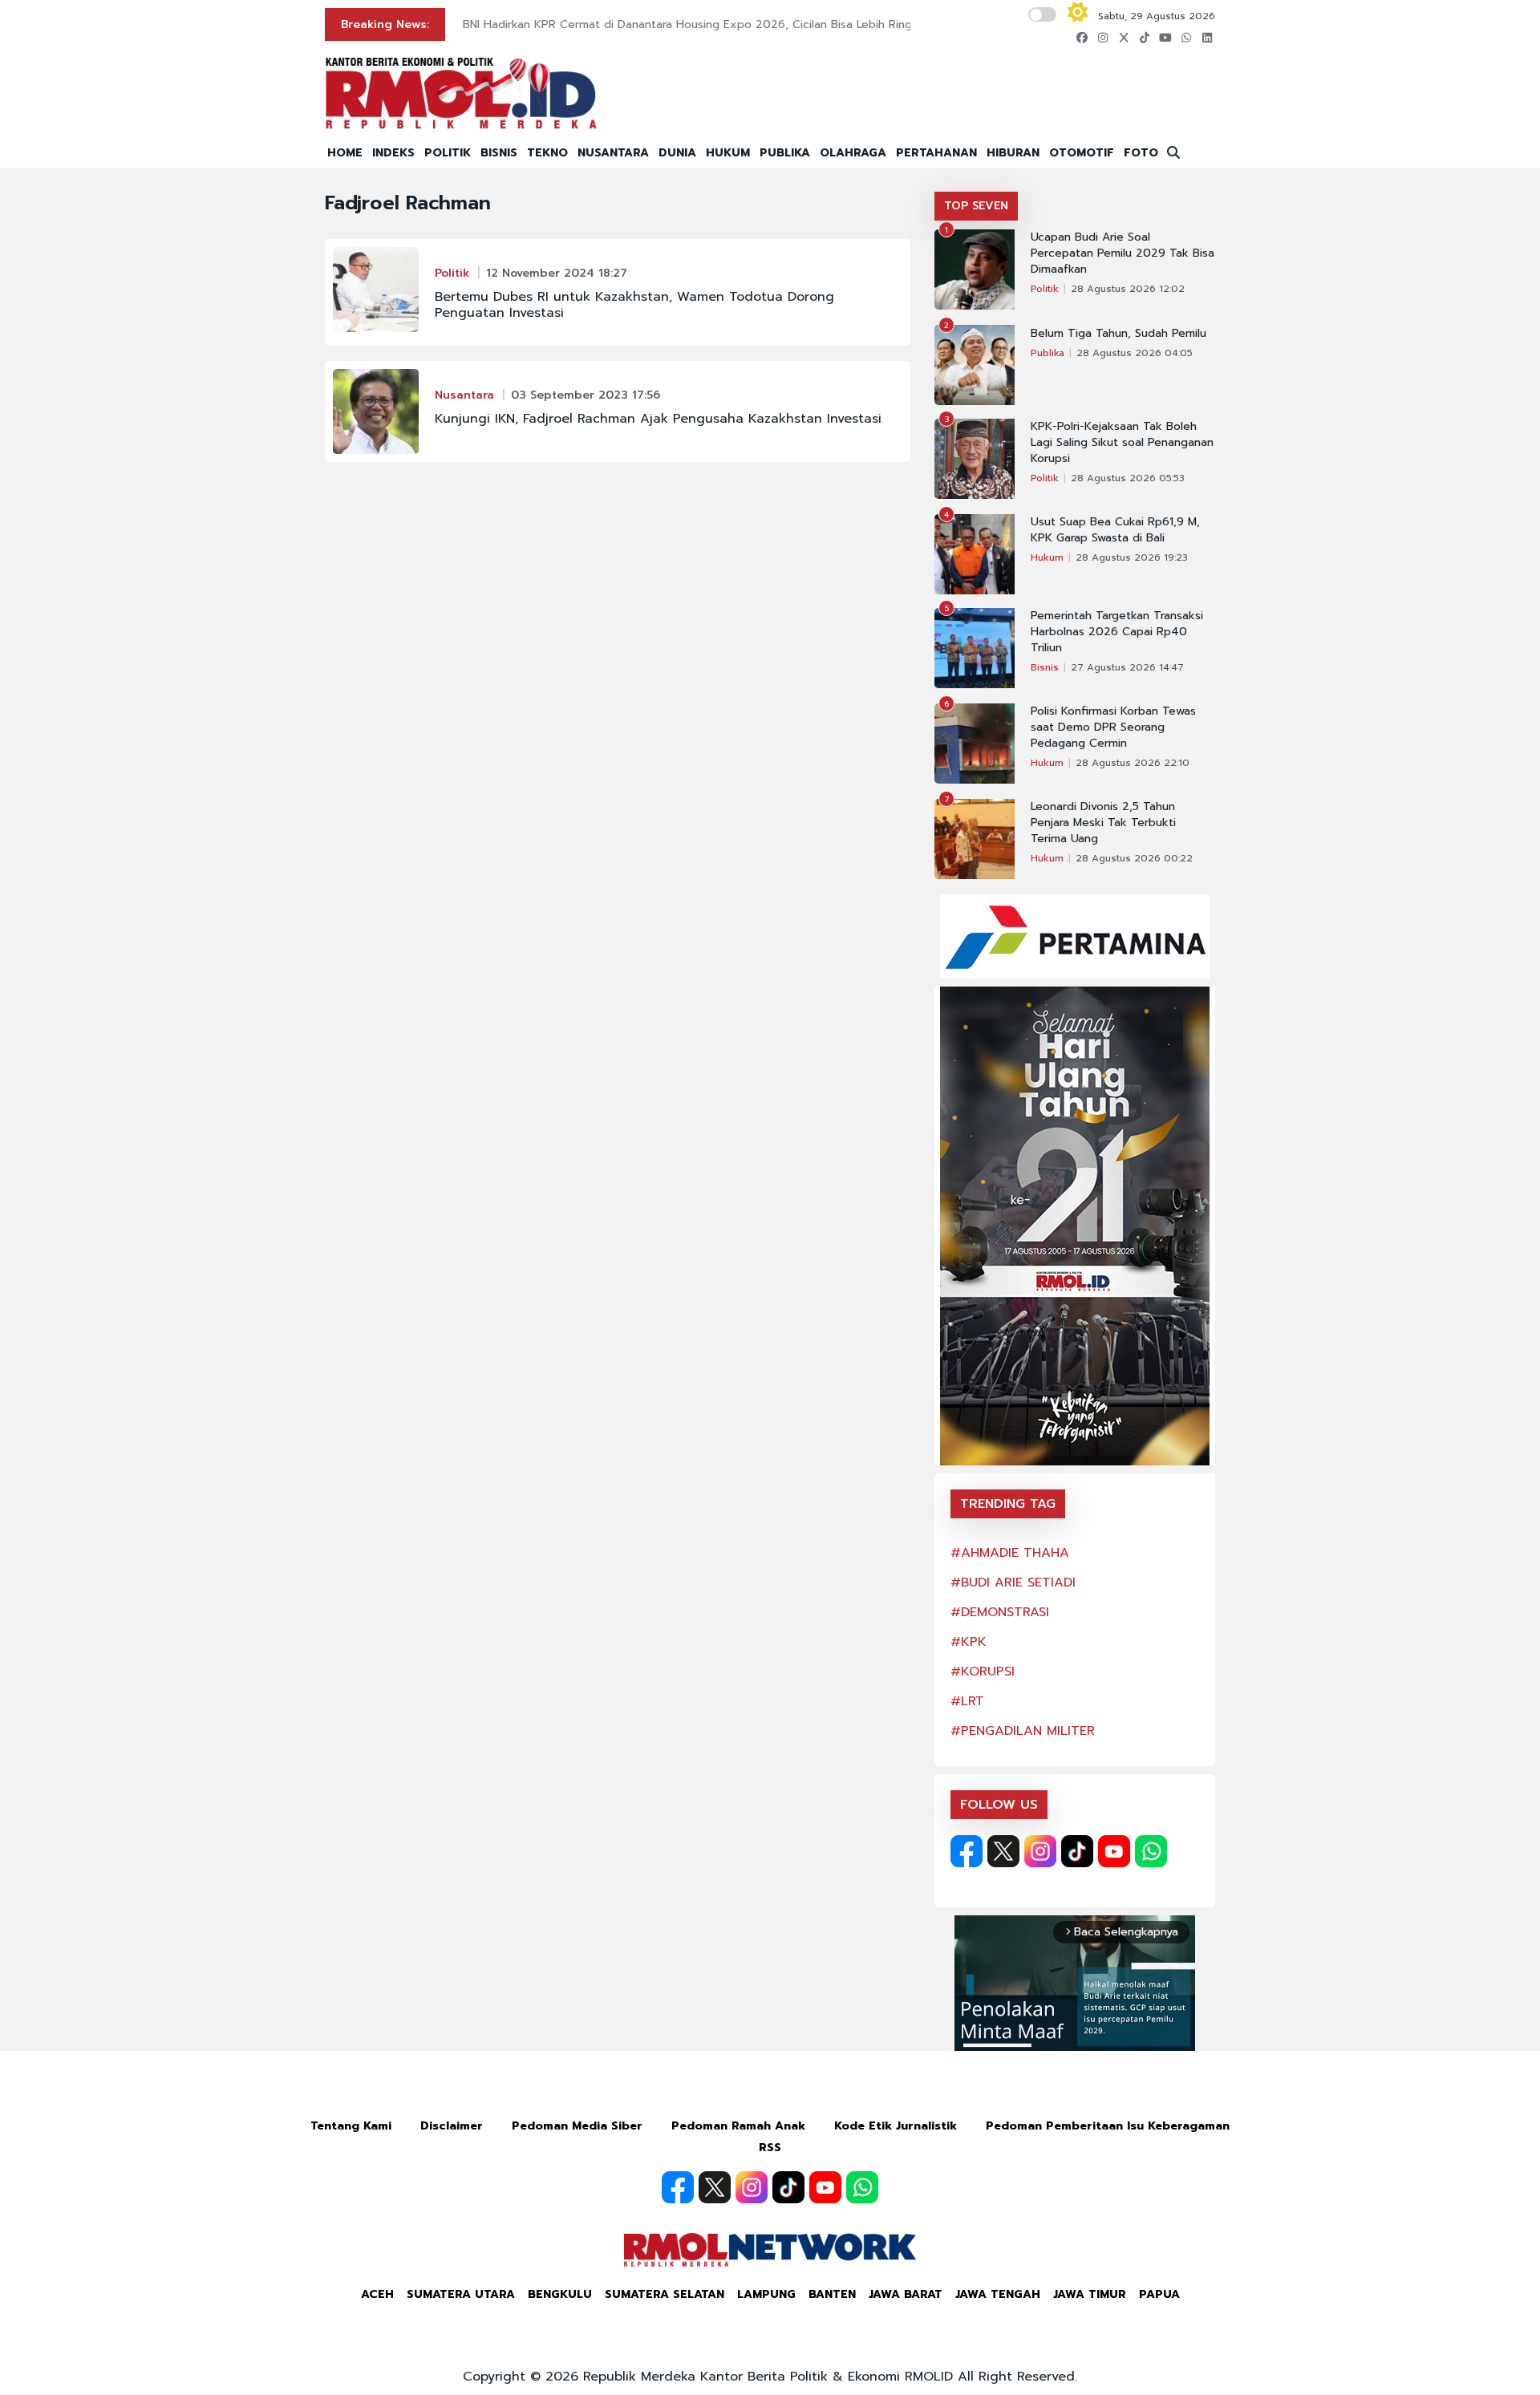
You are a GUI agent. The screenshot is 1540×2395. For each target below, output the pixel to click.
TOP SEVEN (976, 206)
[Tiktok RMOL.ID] (1077, 1851)
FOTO (1141, 153)
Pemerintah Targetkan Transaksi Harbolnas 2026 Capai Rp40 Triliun (1117, 632)
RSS (770, 2148)
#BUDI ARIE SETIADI (1013, 1582)
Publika (1048, 353)
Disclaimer (452, 2126)
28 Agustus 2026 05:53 (1128, 478)
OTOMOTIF (1082, 153)
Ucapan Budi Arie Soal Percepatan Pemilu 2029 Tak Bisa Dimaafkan (1123, 253)
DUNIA (677, 153)
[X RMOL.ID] (1003, 1851)
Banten (832, 2294)
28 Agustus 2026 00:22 (1134, 858)
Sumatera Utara (461, 2294)
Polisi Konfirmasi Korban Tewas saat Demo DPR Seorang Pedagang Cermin (1113, 727)
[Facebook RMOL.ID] (967, 1851)
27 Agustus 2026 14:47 (1127, 667)
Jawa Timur (1090, 2294)
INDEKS (393, 153)
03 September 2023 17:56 (586, 395)
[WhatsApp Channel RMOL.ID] (1151, 1851)
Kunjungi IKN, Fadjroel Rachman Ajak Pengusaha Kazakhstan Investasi (658, 419)
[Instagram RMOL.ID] (1040, 1851)
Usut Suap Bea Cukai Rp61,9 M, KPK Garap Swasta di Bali (1115, 530)
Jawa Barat (906, 2294)
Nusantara (464, 395)
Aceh (377, 2294)
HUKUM (728, 153)
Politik (452, 273)
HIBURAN (1013, 153)
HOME (345, 153)
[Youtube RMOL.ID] (1114, 1851)
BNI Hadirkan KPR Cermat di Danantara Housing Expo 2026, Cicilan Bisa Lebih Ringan (694, 24)
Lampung (766, 2294)
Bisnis (1045, 667)
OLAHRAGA (853, 153)
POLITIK (448, 153)
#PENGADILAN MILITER (1023, 1731)
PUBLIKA (785, 153)
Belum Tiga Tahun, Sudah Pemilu (1119, 334)
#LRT (967, 1701)
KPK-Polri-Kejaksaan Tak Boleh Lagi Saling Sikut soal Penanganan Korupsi (1122, 443)
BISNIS (499, 153)
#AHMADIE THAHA (1010, 1553)
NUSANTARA (613, 153)
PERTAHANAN (936, 153)
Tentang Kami (351, 2126)
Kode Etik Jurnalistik (896, 2126)
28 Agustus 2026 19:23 (1132, 557)
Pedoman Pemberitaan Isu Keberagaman (1108, 2126)
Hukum (1047, 557)
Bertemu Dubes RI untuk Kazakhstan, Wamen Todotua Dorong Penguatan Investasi (634, 305)
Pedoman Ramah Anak (738, 2126)
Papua (1159, 2294)
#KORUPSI (983, 1672)
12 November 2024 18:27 (557, 273)
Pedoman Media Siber (577, 2126)
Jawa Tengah (998, 2294)
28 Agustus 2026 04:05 (1135, 353)
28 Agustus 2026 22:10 (1133, 763)
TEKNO (547, 153)
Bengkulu (560, 2294)
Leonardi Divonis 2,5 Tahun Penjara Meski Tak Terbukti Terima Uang (1103, 823)
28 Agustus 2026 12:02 (1128, 289)
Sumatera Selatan (665, 2294)
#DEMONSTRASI (1000, 1612)
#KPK (969, 1642)
